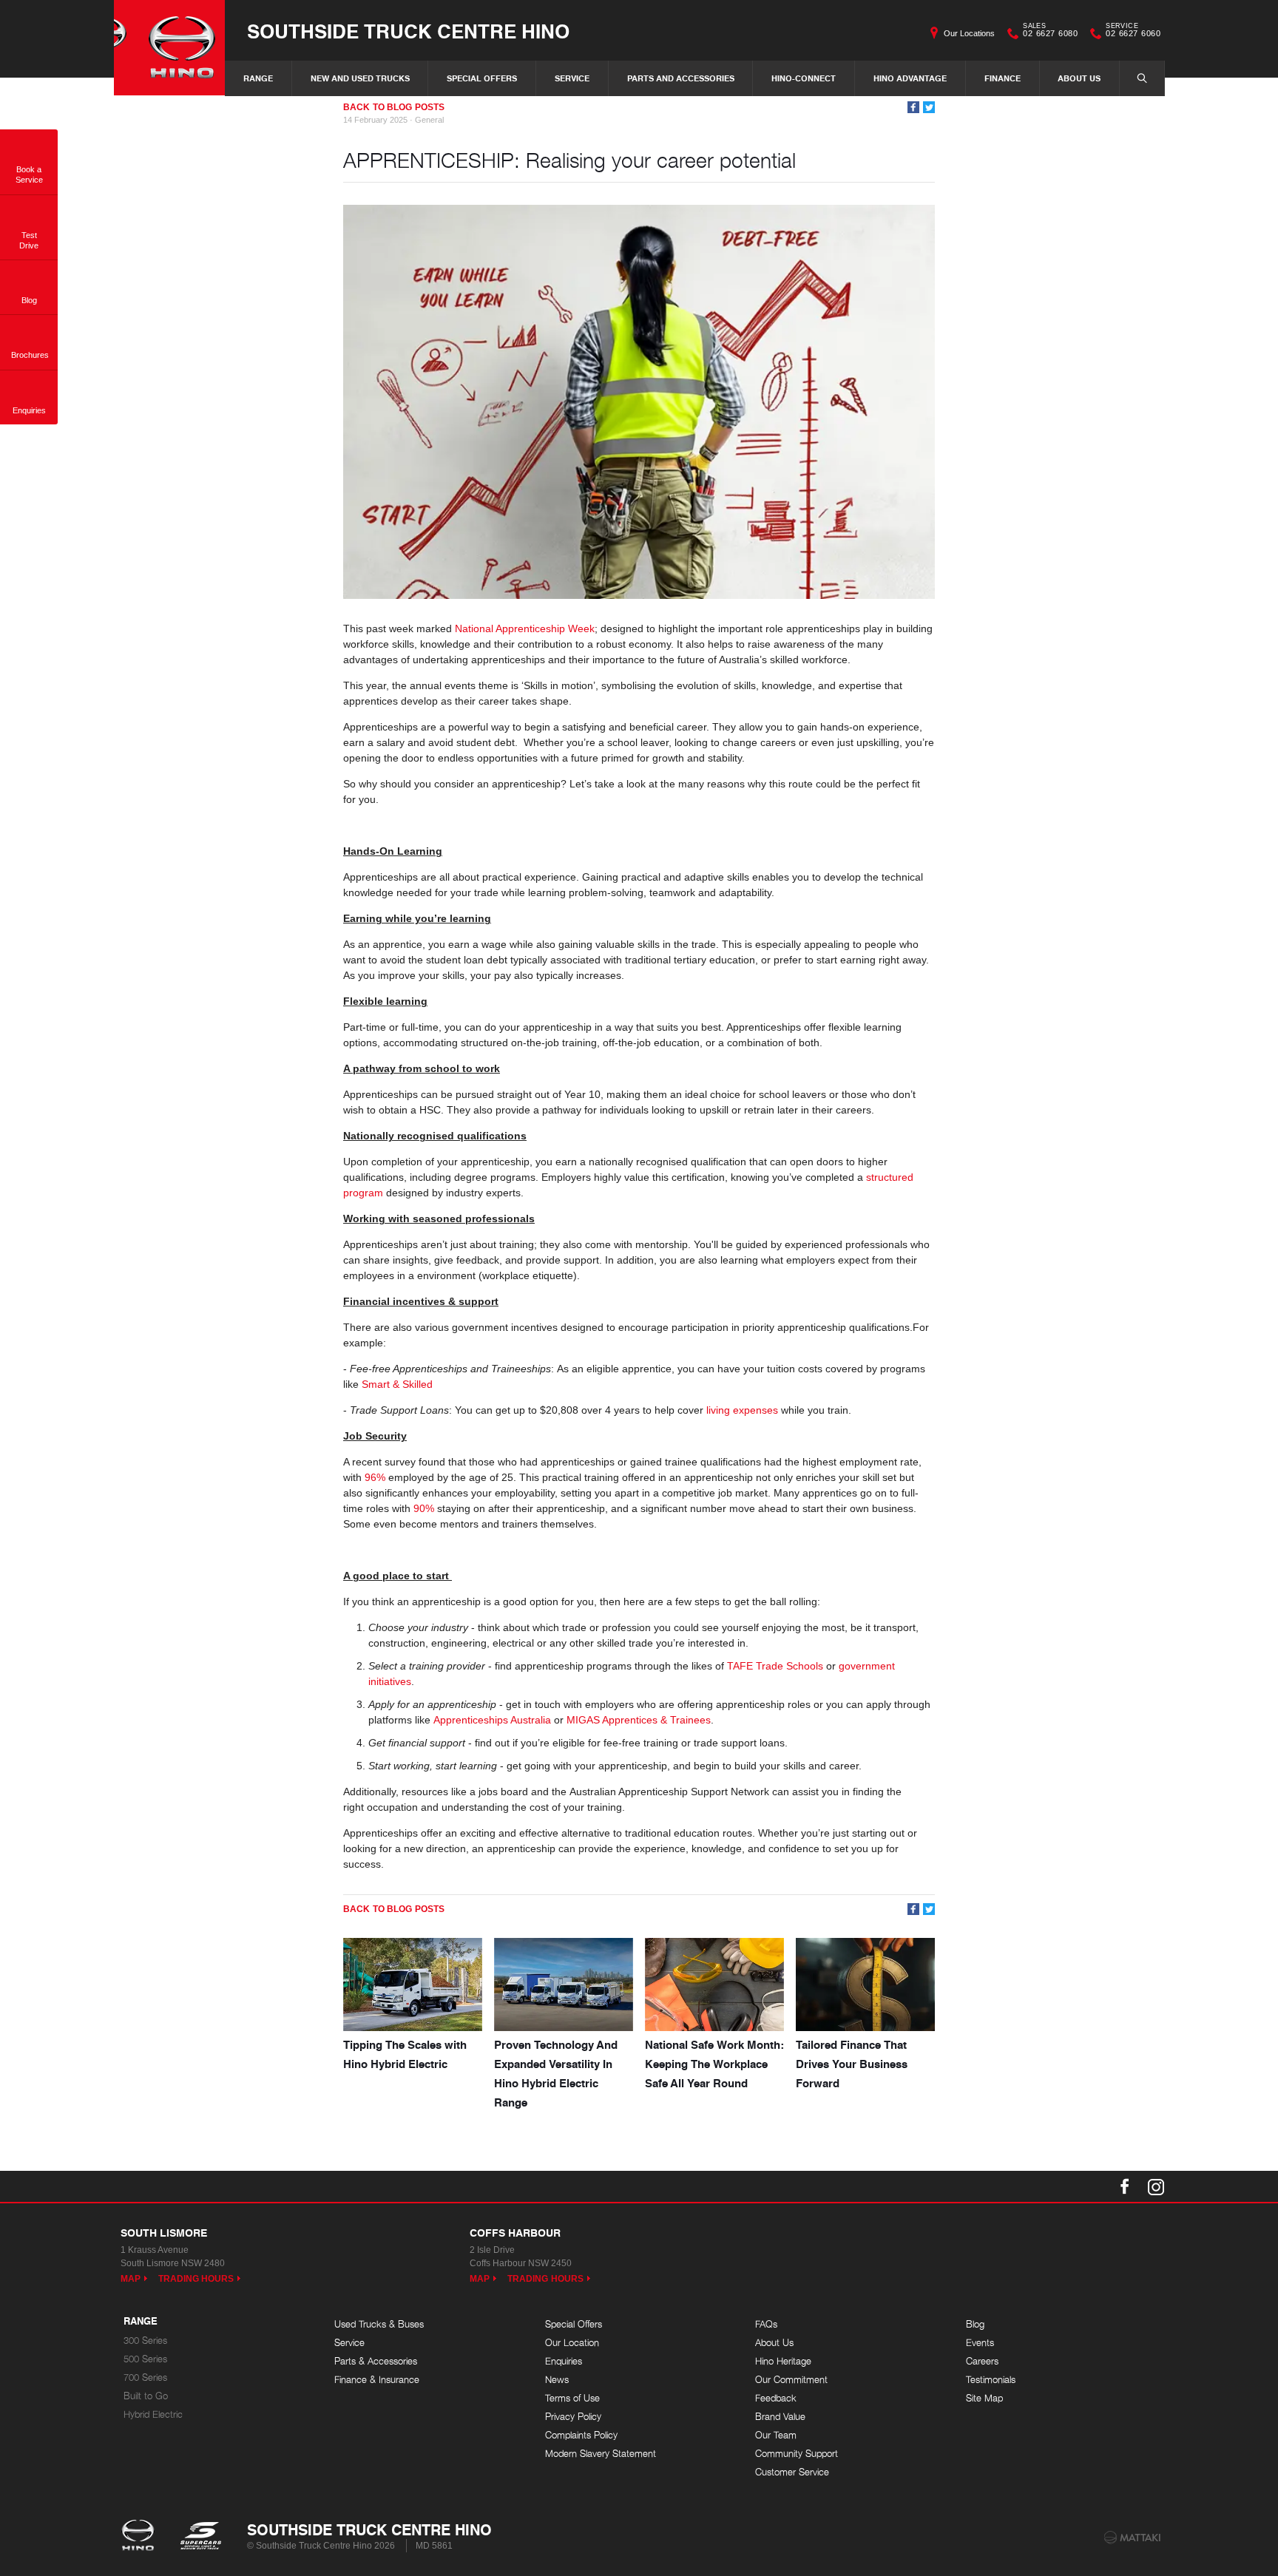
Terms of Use (572, 2398)
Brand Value (780, 2417)
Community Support (797, 2454)
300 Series (145, 2341)
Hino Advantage (910, 78)
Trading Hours (196, 2279)
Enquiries (564, 2361)
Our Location (572, 2343)
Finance (1003, 78)
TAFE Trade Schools (775, 1666)
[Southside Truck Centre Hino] (169, 48)
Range (258, 78)
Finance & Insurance (377, 2380)
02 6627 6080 (1050, 32)
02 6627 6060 (1133, 32)
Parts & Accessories (376, 2361)
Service (572, 78)
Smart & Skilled (397, 1384)
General (429, 120)
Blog (975, 2324)
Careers (982, 2361)
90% (424, 1508)
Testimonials (991, 2380)
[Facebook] (913, 107)
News (557, 2380)
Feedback (776, 2398)
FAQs (766, 2324)
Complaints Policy (581, 2435)
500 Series (145, 2359)
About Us (1079, 78)
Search (1142, 78)
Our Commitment (791, 2380)
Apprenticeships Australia (492, 1720)
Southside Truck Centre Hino (408, 31)
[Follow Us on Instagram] (1156, 2186)
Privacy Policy (573, 2417)
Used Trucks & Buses (379, 2324)
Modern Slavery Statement (601, 2454)
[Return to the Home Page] (141, 2537)
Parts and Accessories (681, 78)
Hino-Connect (804, 78)
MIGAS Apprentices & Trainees (639, 1720)
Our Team (776, 2435)
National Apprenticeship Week (525, 628)
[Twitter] (929, 107)
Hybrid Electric (153, 2414)
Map (131, 2279)
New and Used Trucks (360, 78)
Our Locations (969, 33)
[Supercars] (200, 2537)
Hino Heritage (783, 2361)
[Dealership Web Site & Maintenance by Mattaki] (1132, 2538)
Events (980, 2343)
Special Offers (482, 78)
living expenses (742, 1410)
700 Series (145, 2377)
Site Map (984, 2398)
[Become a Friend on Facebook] (1125, 2186)
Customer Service (792, 2472)
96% (375, 1477)
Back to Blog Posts (394, 107)
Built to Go (146, 2396)
